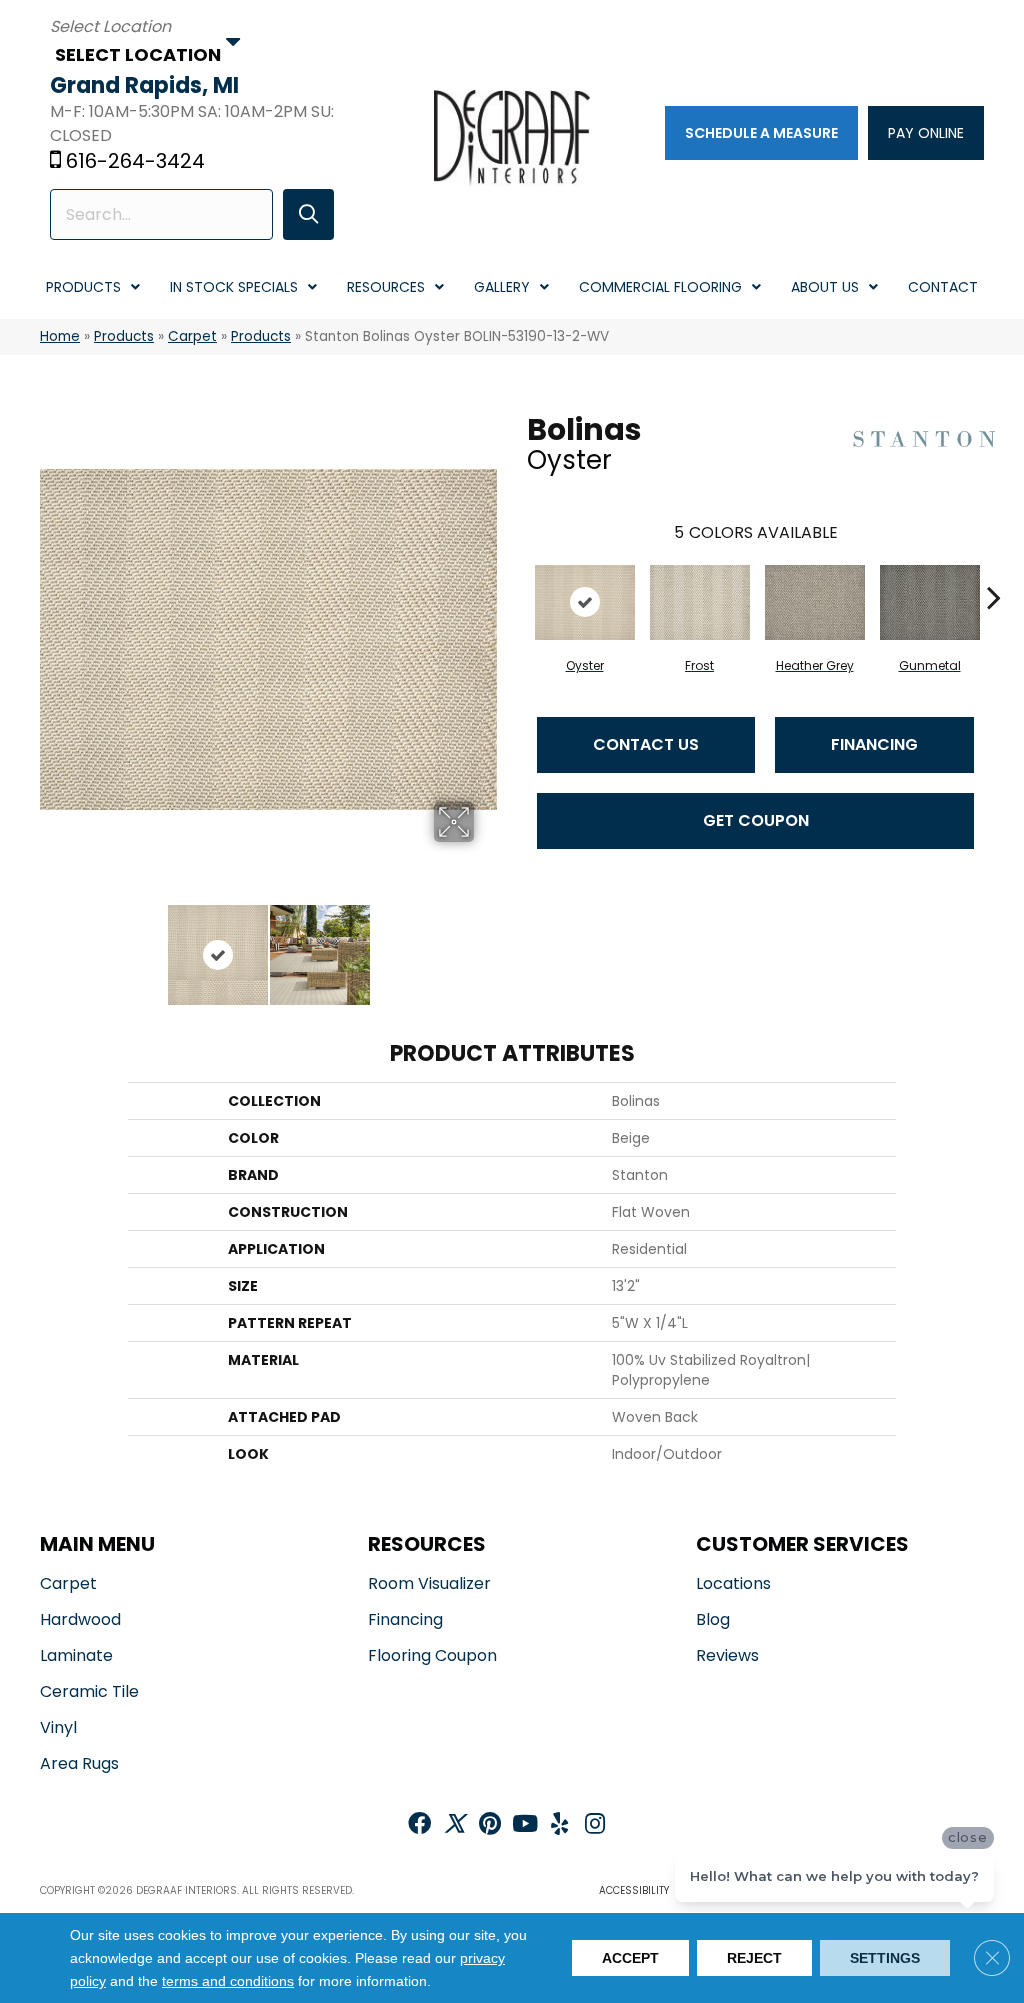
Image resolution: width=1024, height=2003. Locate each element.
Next (487, 945)
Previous (50, 945)
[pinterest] (490, 1825)
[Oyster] (585, 602)
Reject (754, 1958)
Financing (874, 744)
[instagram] (595, 1825)
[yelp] (559, 1825)
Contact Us (646, 744)
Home (60, 336)
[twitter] (454, 1825)
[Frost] (700, 602)
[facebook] (419, 1825)
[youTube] (525, 1825)
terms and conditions (228, 1982)
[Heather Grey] (815, 602)
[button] (308, 214)
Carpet (192, 336)
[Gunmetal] (930, 602)
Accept (630, 1958)
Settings (885, 1958)
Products (124, 336)
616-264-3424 (135, 161)
